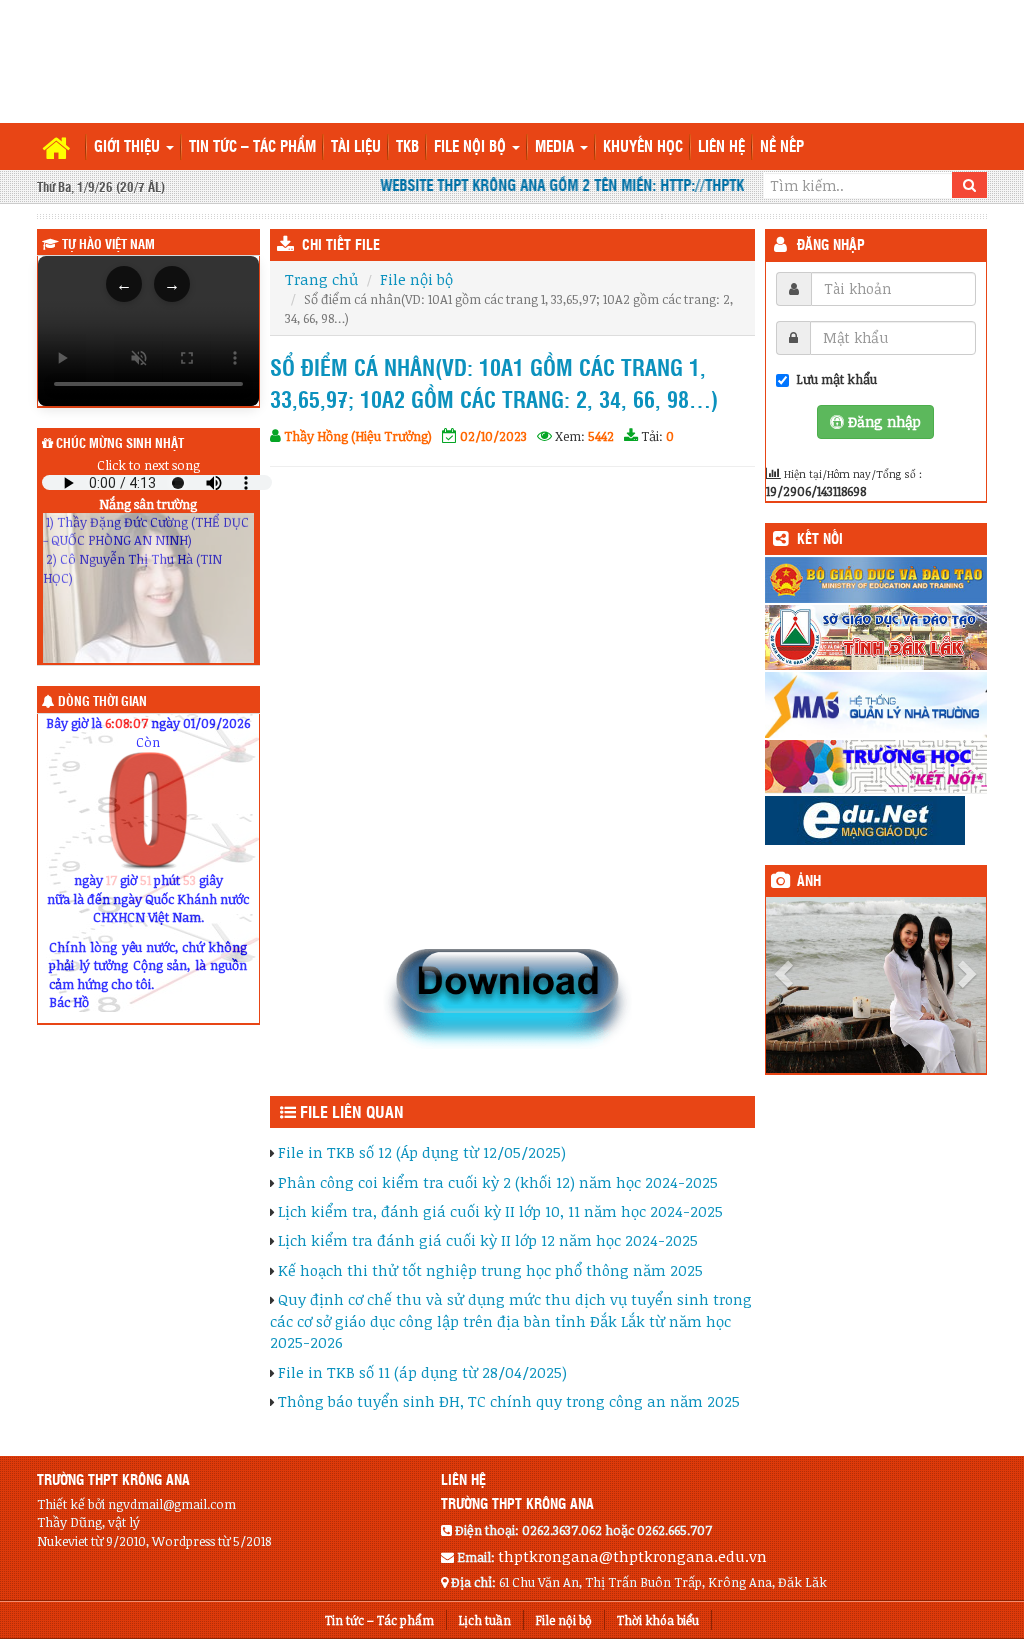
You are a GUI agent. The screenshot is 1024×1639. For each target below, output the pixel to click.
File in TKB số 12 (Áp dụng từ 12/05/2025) (422, 1152)
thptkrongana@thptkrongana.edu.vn (632, 1556)
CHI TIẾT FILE (341, 246)
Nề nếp (782, 147)
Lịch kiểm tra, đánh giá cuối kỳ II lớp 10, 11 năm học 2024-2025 (500, 1211)
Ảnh (809, 882)
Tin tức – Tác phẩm (252, 147)
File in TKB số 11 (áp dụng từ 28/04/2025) (422, 1372)
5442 (601, 436)
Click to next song (148, 465)
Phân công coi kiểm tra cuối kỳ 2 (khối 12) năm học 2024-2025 (498, 1182)
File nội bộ (472, 147)
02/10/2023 (493, 436)
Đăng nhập (831, 246)
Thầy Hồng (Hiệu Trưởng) (358, 436)
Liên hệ (721, 147)
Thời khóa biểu (658, 1620)
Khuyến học (643, 147)
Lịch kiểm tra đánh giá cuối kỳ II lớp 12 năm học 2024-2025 (488, 1240)
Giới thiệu (129, 147)
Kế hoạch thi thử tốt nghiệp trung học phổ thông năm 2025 (490, 1270)
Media (556, 147)
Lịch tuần (485, 1620)
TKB (407, 147)
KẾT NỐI (820, 540)
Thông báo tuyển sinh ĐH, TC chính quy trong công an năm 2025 (509, 1401)
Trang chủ (321, 279)
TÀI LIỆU (356, 147)
